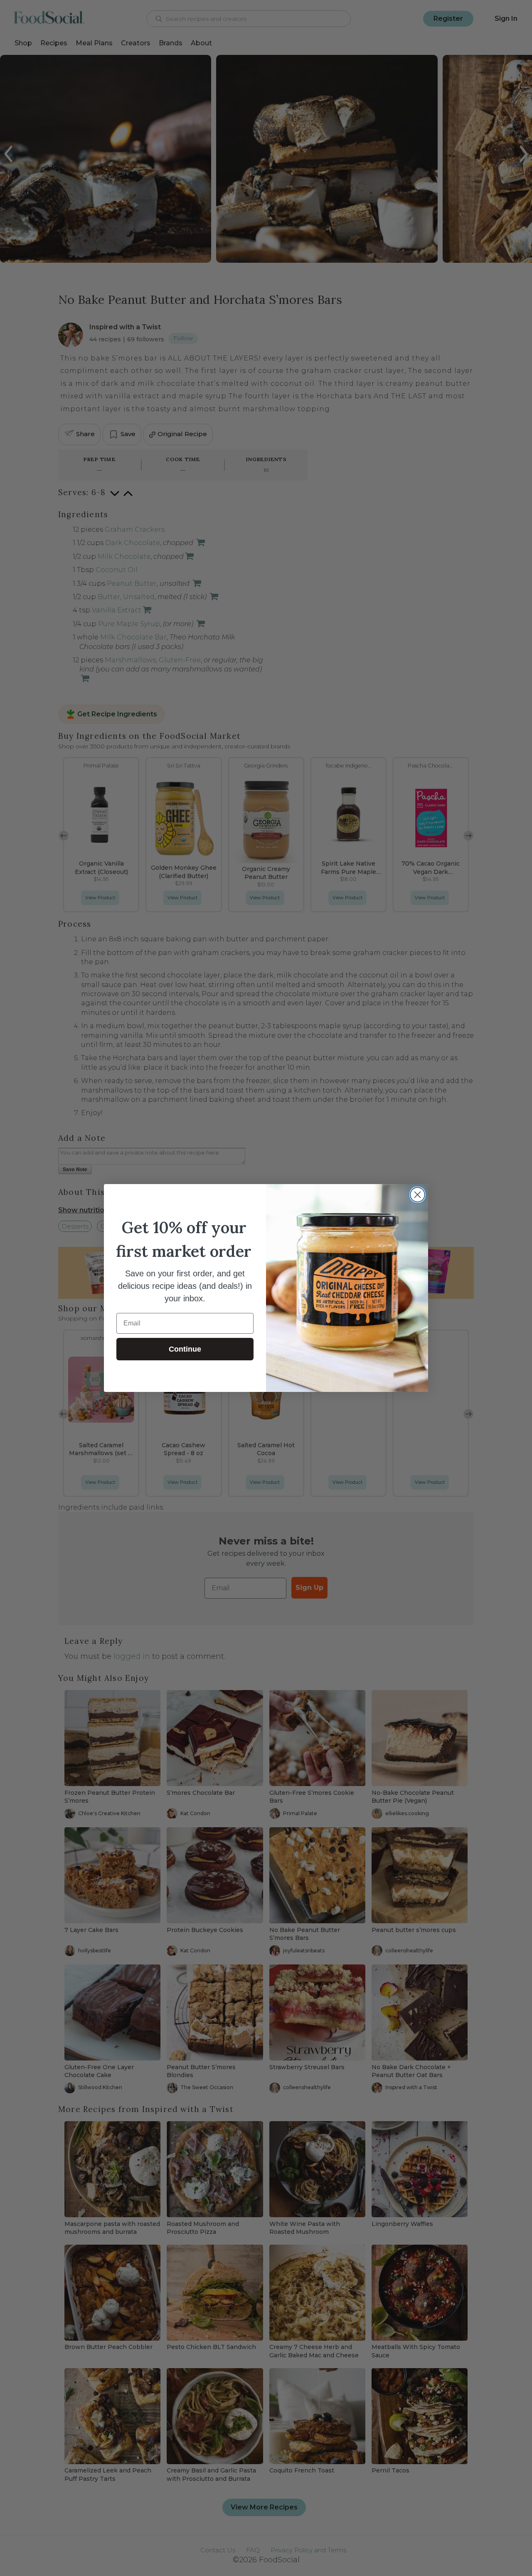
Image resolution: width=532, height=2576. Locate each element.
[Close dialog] (417, 1195)
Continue (185, 1349)
